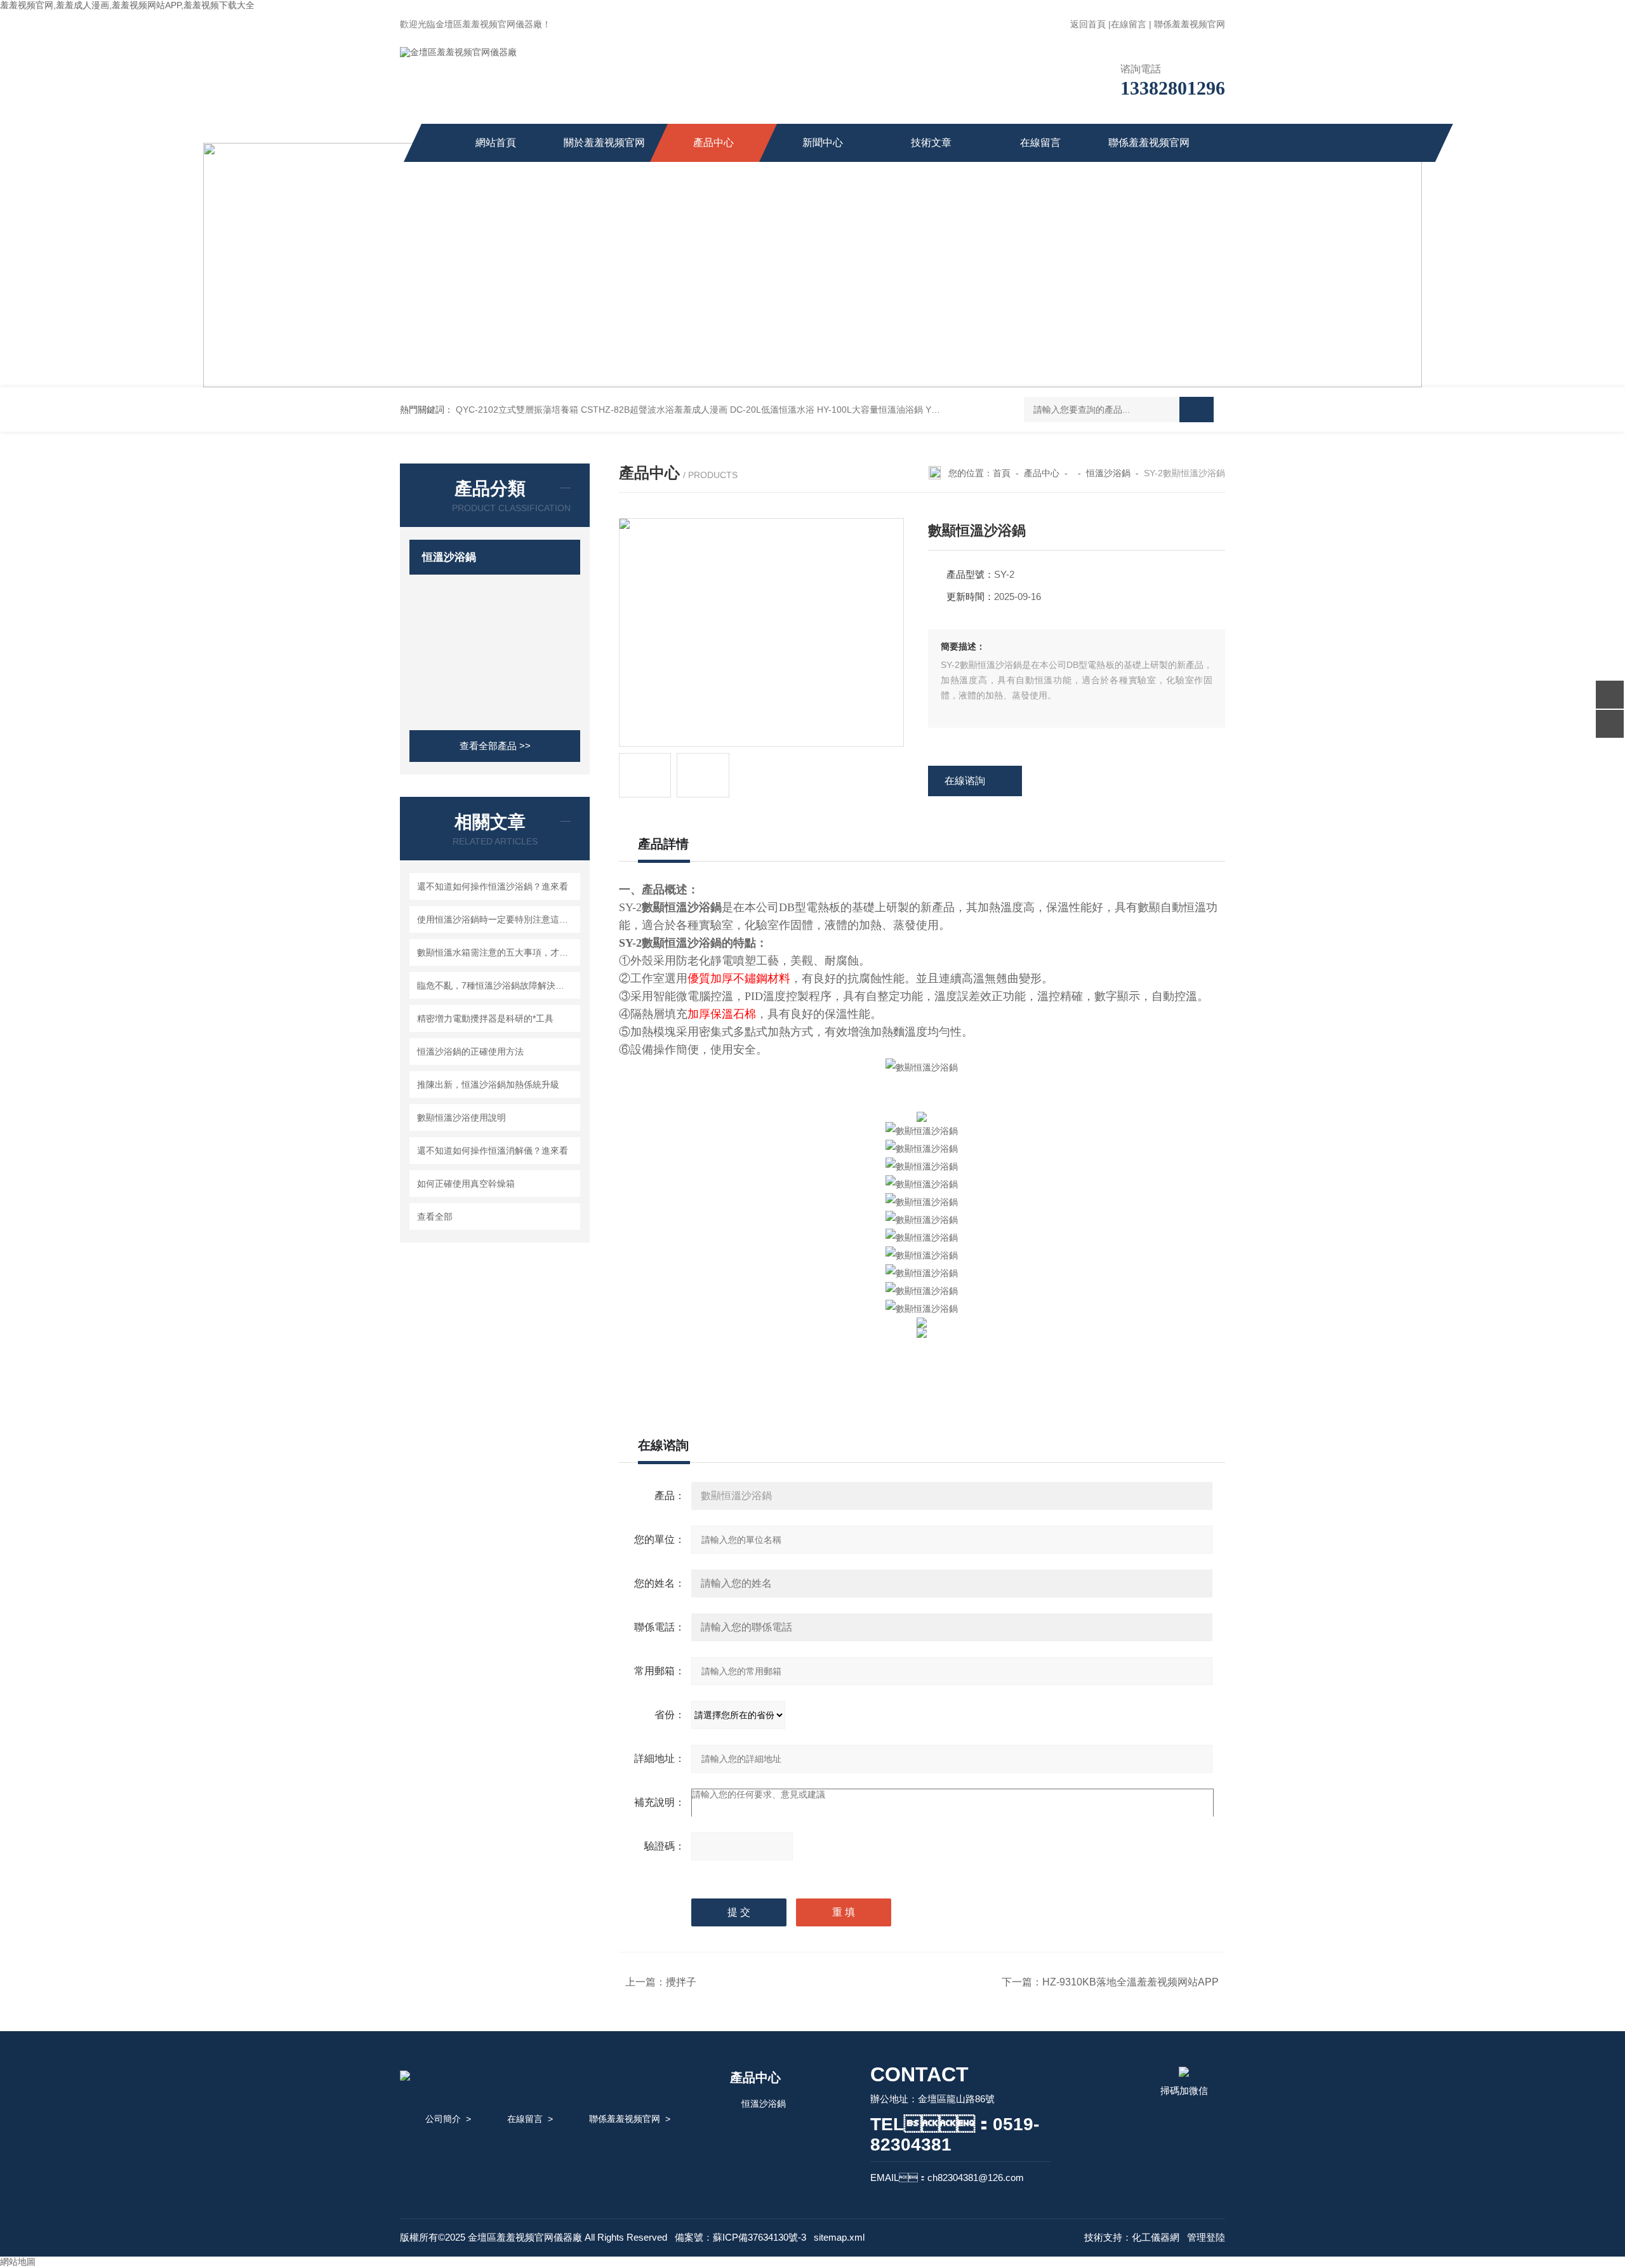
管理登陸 (1206, 2237)
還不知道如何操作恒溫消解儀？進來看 (493, 1151)
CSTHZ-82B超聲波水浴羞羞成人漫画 (654, 410)
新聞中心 (823, 143)
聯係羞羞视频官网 (1190, 24)
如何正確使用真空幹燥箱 (466, 1184)
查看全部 (435, 1217)
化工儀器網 (1156, 2237)
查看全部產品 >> (495, 746)
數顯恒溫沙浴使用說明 (461, 1117)
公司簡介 (443, 2119)
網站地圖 (18, 2262)
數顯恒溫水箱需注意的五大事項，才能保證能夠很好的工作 (497, 952)
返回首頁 (1088, 24)
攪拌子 (681, 1982)
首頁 (1002, 473)
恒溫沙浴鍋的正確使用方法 (470, 1051)
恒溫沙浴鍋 (449, 557)
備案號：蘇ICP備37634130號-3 (740, 2237)
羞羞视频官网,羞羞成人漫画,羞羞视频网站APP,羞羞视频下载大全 (127, 5)
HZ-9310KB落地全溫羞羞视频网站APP (1131, 1982)
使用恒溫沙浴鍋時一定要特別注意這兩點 (497, 919)
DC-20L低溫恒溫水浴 (772, 410)
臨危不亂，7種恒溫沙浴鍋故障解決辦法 (495, 985)
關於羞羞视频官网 (604, 143)
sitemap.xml (839, 2237)
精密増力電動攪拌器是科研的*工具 (485, 1018)
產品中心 (713, 143)
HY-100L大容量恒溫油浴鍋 (870, 410)
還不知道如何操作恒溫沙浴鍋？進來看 (493, 886)
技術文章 (931, 143)
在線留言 (1129, 24)
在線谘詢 (965, 781)
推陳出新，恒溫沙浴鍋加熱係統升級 (488, 1084)
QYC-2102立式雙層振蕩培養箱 (517, 410)
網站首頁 (496, 143)
